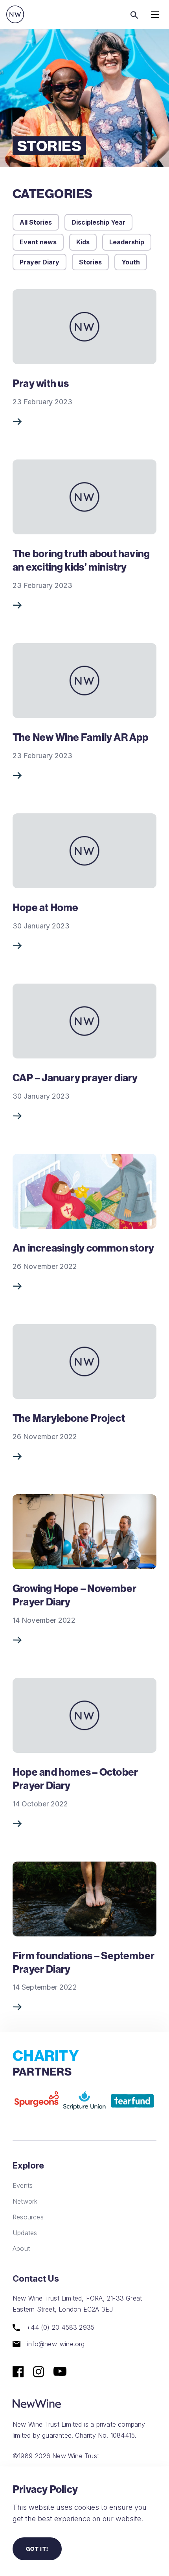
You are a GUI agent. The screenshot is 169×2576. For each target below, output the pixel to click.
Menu (155, 14)
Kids (83, 242)
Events (23, 2185)
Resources (28, 2217)
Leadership (127, 242)
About (21, 2249)
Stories (90, 262)
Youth (131, 262)
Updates (25, 2233)
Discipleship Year (98, 222)
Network (25, 2201)
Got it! (37, 2549)
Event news (38, 242)
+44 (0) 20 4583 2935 (59, 2328)
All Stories (36, 222)
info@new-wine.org (55, 2344)
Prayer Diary (39, 262)
